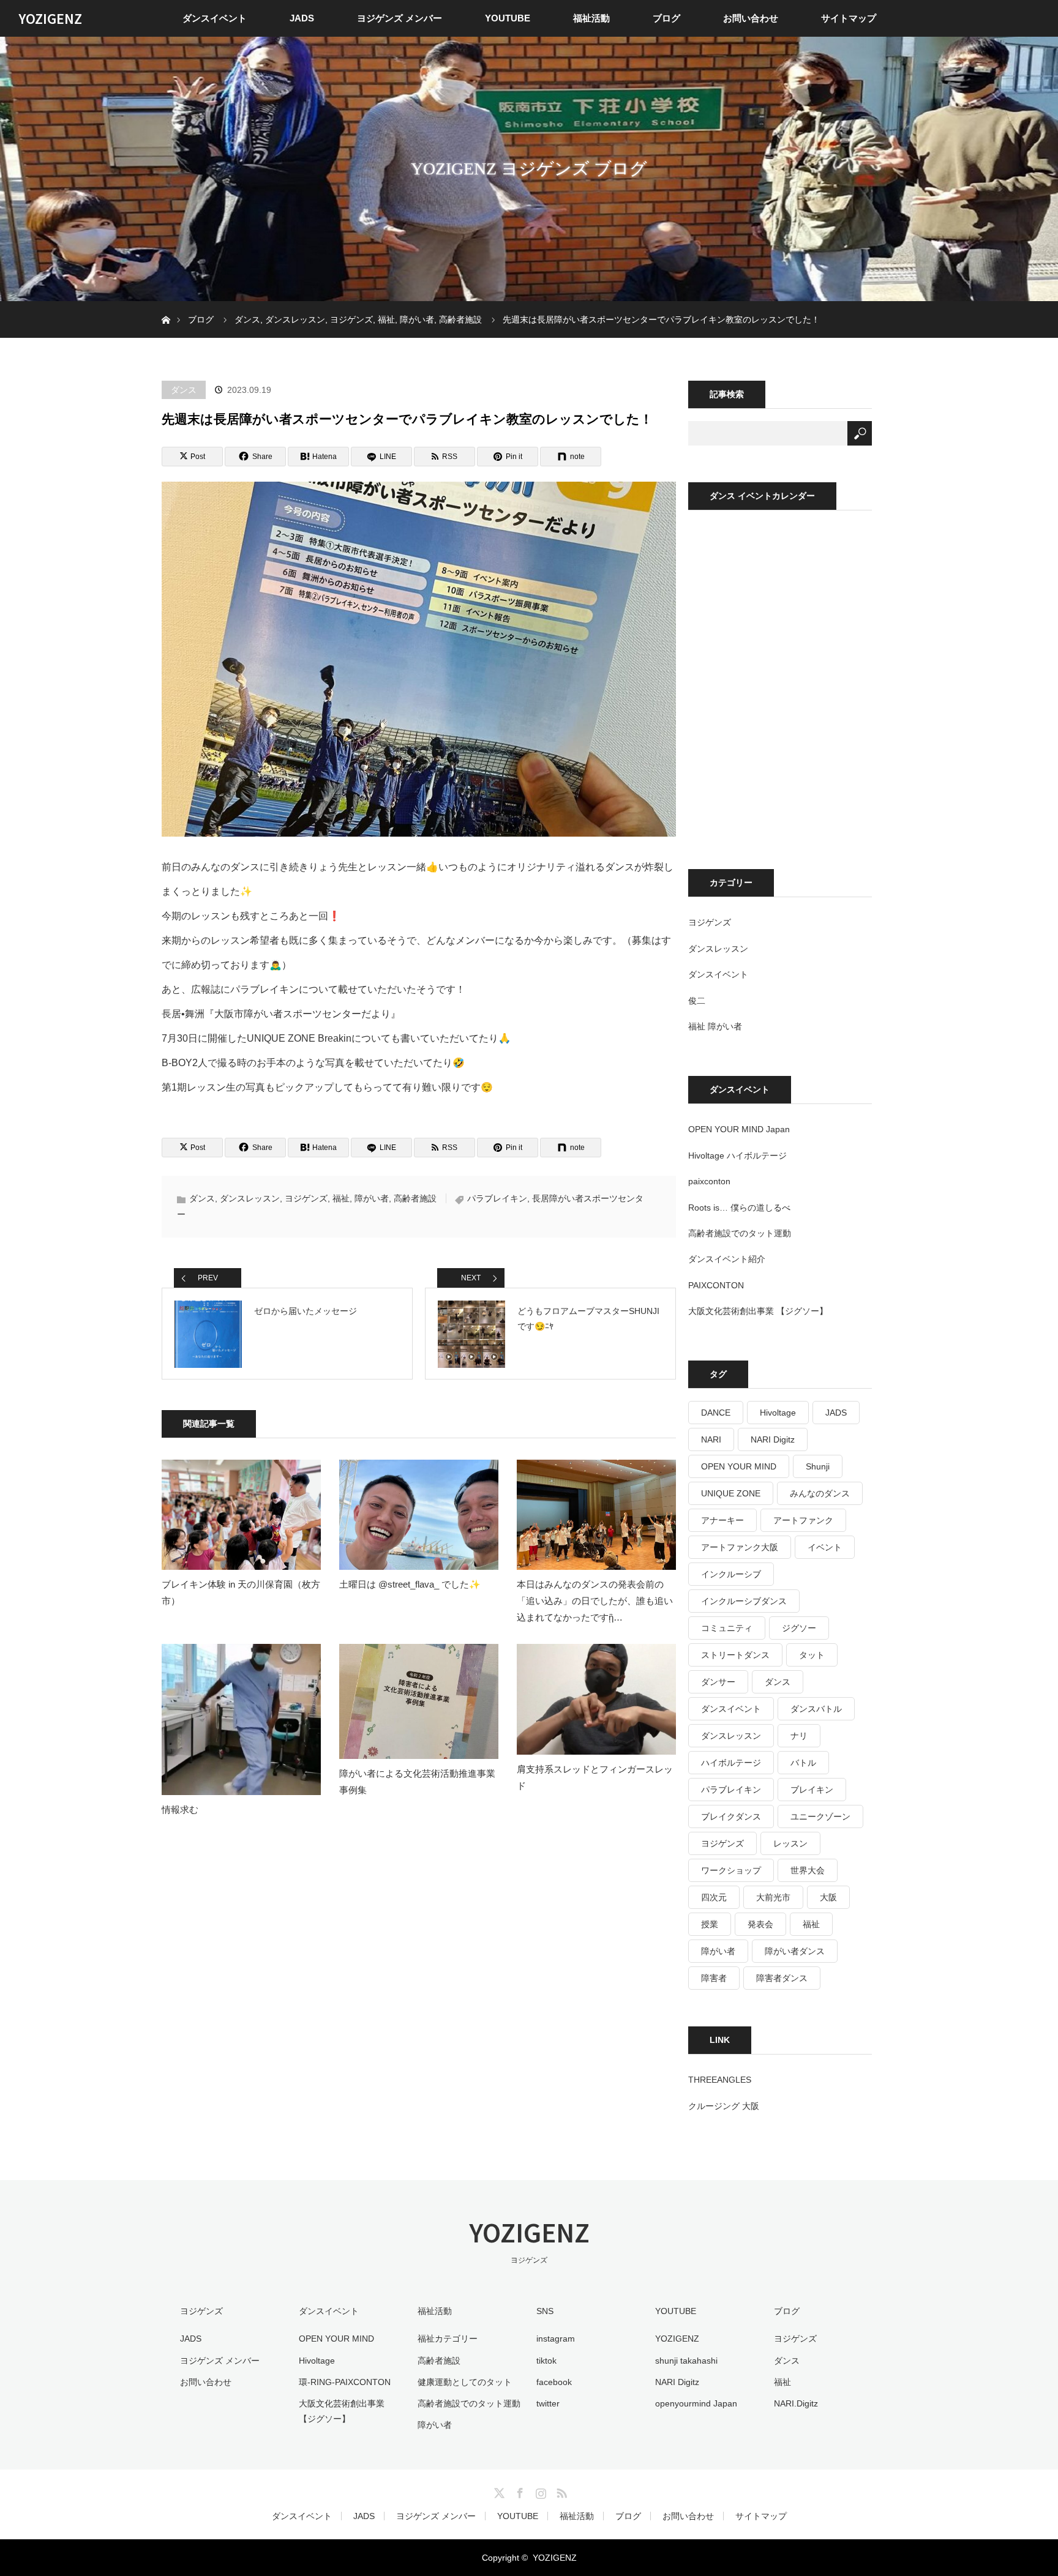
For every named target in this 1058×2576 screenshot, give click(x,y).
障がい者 (372, 1198)
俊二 (697, 1001)
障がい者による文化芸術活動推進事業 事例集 (417, 1782)
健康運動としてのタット (465, 2382)
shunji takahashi (686, 2361)
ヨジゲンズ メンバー (400, 18)
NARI (711, 1439)
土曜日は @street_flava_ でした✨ (410, 1584)
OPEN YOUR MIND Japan (739, 1129)
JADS (302, 18)
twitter (548, 2403)
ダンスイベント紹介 (727, 1259)
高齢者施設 (415, 1198)
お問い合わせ (751, 18)
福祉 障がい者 (715, 1026)
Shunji (818, 1466)
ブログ (666, 18)
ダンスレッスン (250, 1198)
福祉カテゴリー (448, 2339)
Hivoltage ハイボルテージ (737, 1155)
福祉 (341, 1198)
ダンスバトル (816, 1709)
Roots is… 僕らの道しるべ (739, 1208)
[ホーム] (166, 306)
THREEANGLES (720, 2080)
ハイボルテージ (731, 1763)
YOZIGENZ (50, 18)
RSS (560, 2491)
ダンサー (718, 1682)
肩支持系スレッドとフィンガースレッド (595, 1777)
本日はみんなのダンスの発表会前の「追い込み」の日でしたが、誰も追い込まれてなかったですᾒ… (595, 1601)
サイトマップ (849, 18)
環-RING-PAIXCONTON (345, 2382)
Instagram (539, 2491)
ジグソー (799, 1628)
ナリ (799, 1736)
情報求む (180, 1809)
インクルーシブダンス (744, 1601)
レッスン (790, 1843)
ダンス (184, 390)
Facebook (519, 2491)
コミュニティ (727, 1628)
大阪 (828, 1897)
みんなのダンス (820, 1493)
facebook (554, 2382)
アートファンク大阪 (740, 1547)
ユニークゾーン (820, 1816)
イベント (825, 1547)
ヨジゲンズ (306, 1198)
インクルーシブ (731, 1574)
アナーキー (722, 1520)
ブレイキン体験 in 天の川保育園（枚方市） (241, 1592)
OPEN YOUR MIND (739, 1466)
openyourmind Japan (696, 2403)
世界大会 (808, 1870)
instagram (556, 2339)
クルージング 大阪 (724, 2106)
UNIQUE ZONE (731, 1493)
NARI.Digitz (796, 2403)
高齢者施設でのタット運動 (740, 1233)
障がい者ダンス (795, 1951)
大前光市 (773, 1897)
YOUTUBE (508, 18)
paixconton (709, 1181)
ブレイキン (812, 1790)
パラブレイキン (497, 1198)
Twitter (498, 2491)
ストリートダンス (735, 1655)
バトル (803, 1763)
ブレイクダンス (731, 1816)
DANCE (716, 1413)
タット (812, 1655)
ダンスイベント (215, 18)
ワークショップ (731, 1870)
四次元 (714, 1897)
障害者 (714, 1978)
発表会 (760, 1924)
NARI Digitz (773, 1439)
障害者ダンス (782, 1978)
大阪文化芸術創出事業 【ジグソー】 (758, 1311)
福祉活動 (591, 18)
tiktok (546, 2361)
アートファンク (803, 1520)
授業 (710, 1924)
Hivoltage (778, 1413)
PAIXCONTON (716, 1285)
